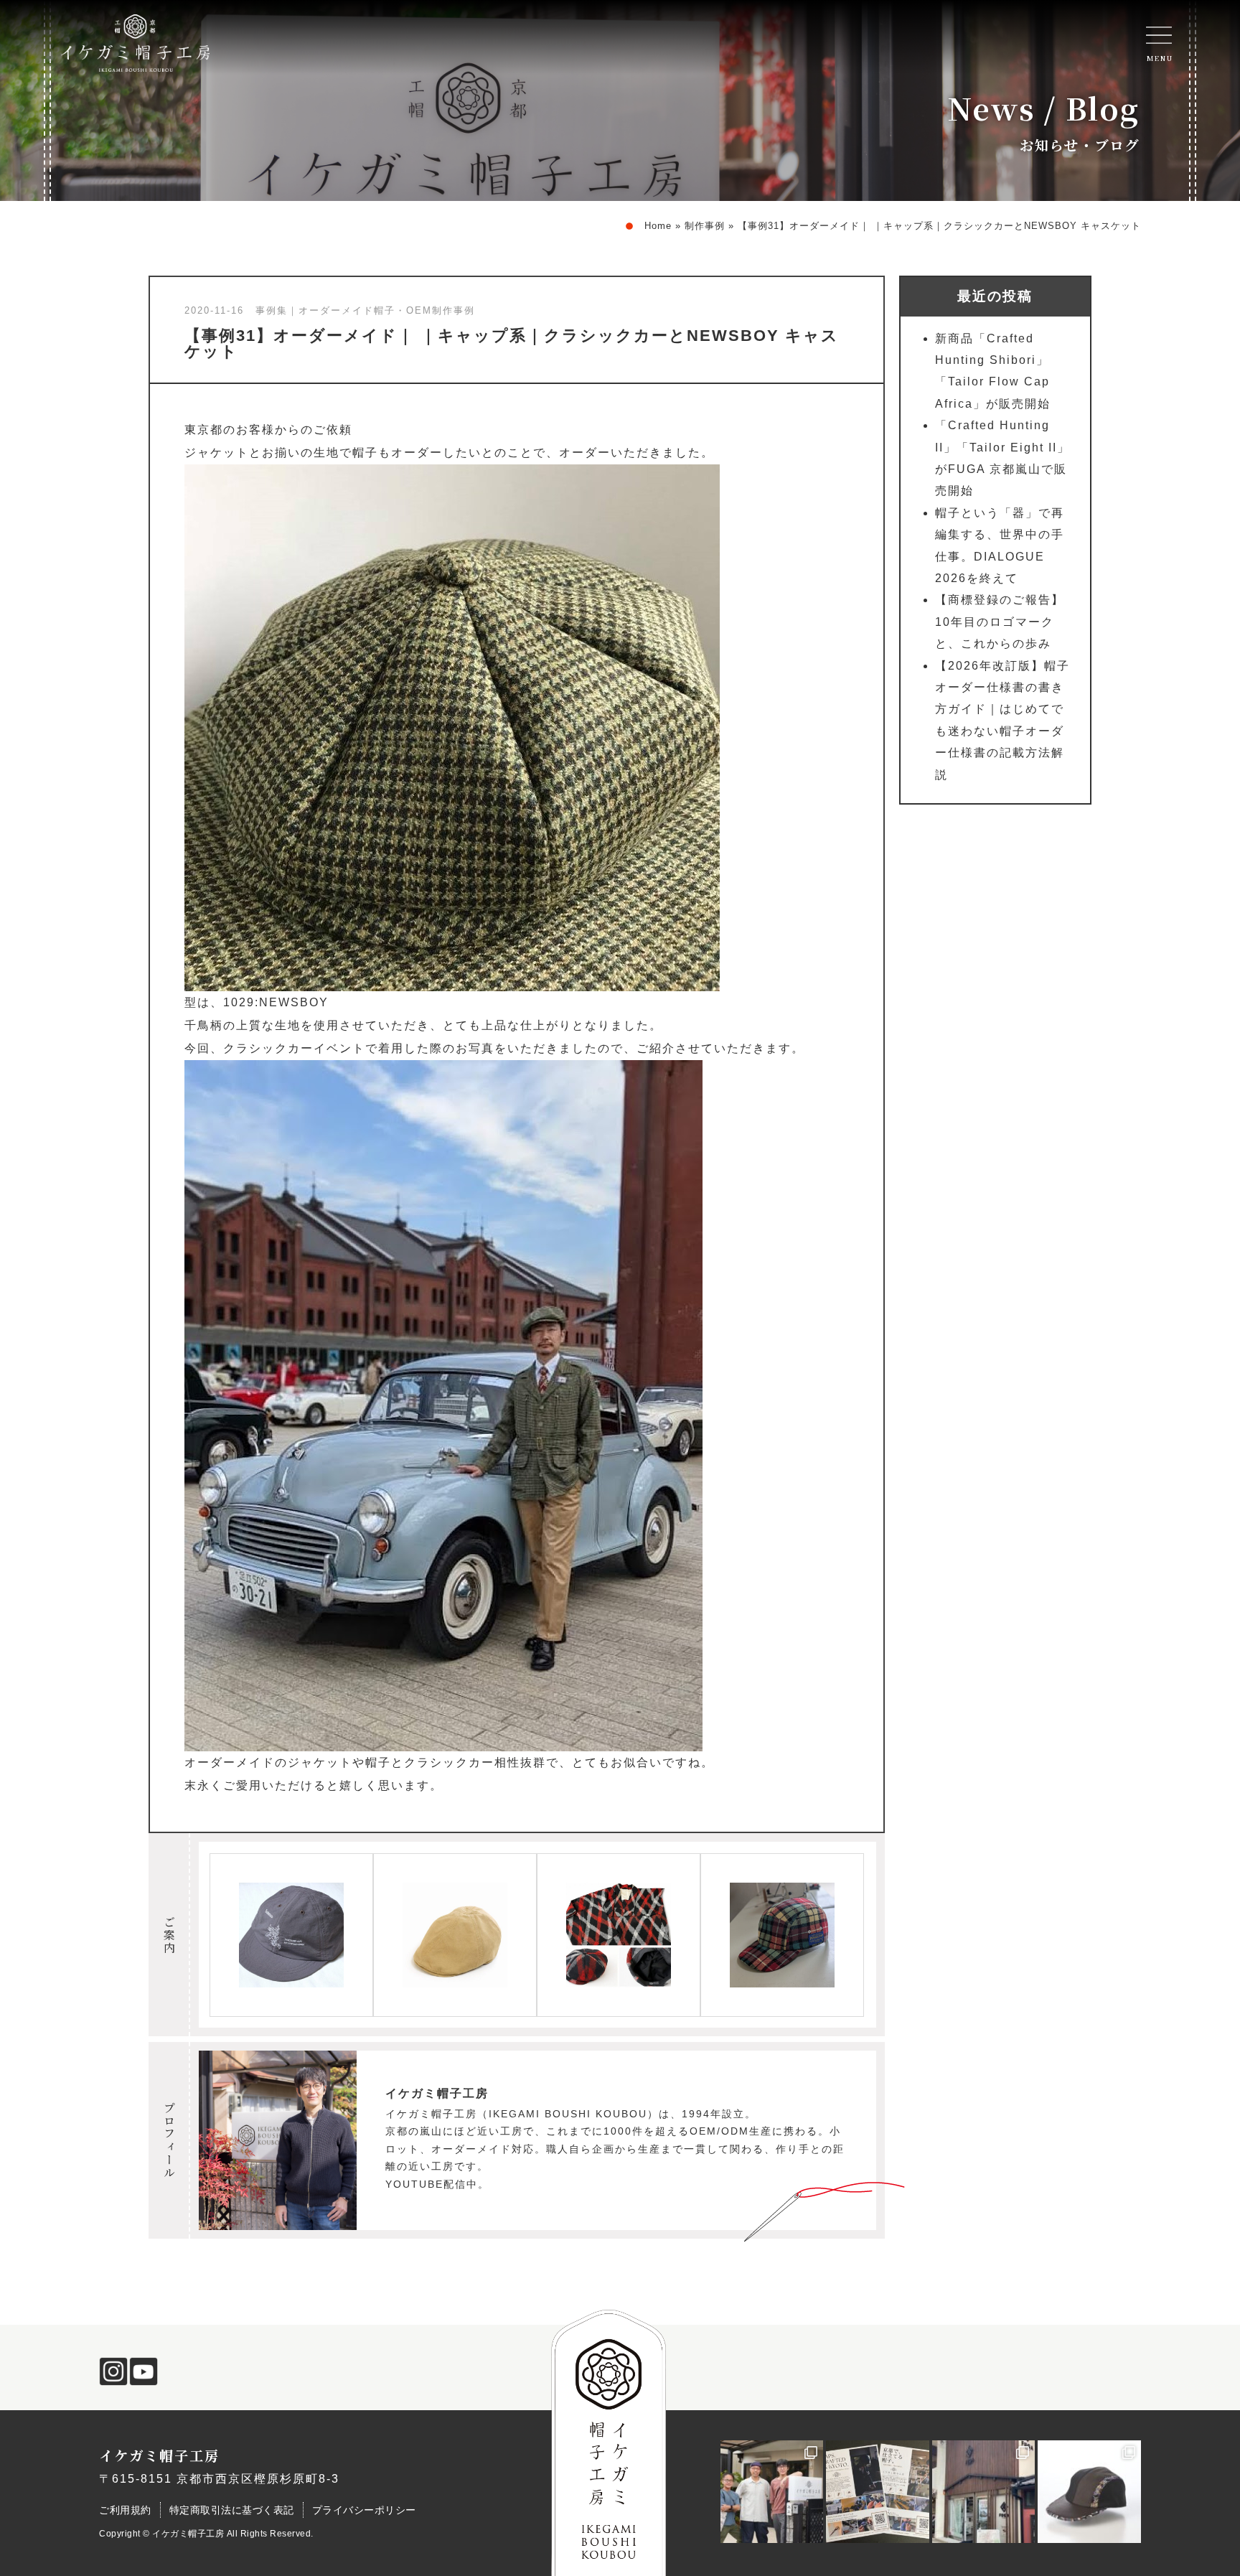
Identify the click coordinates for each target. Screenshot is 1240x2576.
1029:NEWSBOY (276, 1002)
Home (658, 226)
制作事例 (705, 226)
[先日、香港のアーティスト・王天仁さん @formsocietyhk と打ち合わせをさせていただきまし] (772, 2492)
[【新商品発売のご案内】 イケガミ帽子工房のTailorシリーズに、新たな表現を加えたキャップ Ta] (1089, 2492)
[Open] (1159, 35)
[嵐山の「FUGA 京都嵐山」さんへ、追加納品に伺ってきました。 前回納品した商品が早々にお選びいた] (984, 2492)
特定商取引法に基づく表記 (232, 2510)
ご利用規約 (125, 2510)
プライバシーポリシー (364, 2510)
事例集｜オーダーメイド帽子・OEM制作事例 (365, 310)
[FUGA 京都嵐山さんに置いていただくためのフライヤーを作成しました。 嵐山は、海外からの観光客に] (878, 2492)
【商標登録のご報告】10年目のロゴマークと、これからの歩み (1000, 622)
